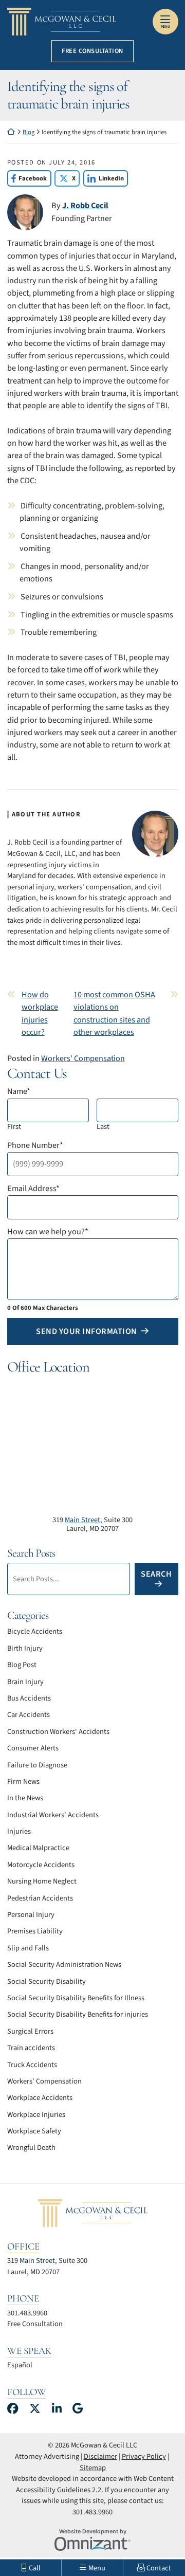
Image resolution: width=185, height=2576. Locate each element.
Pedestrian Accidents (40, 1898)
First (14, 1127)
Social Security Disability (47, 1981)
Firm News (23, 1782)
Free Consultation (92, 51)
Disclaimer (100, 2456)
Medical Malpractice (38, 1848)
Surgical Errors (30, 2031)
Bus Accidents (29, 1698)
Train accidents (31, 2048)
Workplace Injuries (36, 2115)
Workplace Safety (34, 2131)
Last (103, 1127)
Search (156, 1574)
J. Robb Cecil (85, 205)
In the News (25, 1798)
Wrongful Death (31, 2148)
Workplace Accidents (40, 2098)
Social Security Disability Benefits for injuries (78, 2014)
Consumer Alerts (33, 1748)
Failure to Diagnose (37, 1765)
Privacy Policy (144, 2456)
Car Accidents (29, 1715)
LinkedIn (104, 178)
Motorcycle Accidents (41, 1865)
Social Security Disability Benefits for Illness (76, 1998)
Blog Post (22, 1665)
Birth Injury (25, 1648)
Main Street (82, 1520)
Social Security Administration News (64, 1965)
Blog (29, 132)
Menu (165, 27)
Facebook (27, 178)
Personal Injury (31, 1915)
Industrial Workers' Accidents (53, 1815)
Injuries (19, 1831)
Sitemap (93, 2468)
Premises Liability (35, 1931)
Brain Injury (25, 1682)
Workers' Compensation (83, 1058)
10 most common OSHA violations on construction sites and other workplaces (114, 1013)
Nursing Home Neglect (42, 1881)
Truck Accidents (32, 2065)
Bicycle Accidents (35, 1631)
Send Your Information (87, 1331)
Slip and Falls (28, 1948)
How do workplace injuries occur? (40, 1013)
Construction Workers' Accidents (58, 1732)
